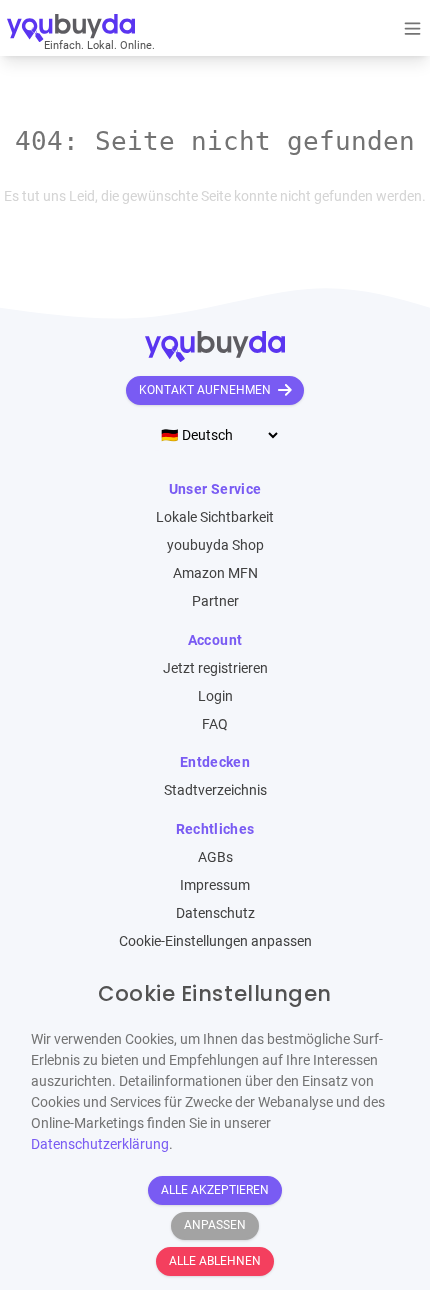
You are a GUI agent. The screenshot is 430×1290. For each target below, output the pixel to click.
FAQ (215, 724)
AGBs (215, 857)
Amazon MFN (215, 573)
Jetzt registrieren (215, 668)
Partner (215, 601)
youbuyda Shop (215, 545)
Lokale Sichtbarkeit (215, 517)
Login (215, 696)
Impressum (215, 885)
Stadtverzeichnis (215, 790)
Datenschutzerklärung (100, 1144)
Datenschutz (215, 913)
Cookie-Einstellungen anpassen (215, 941)
